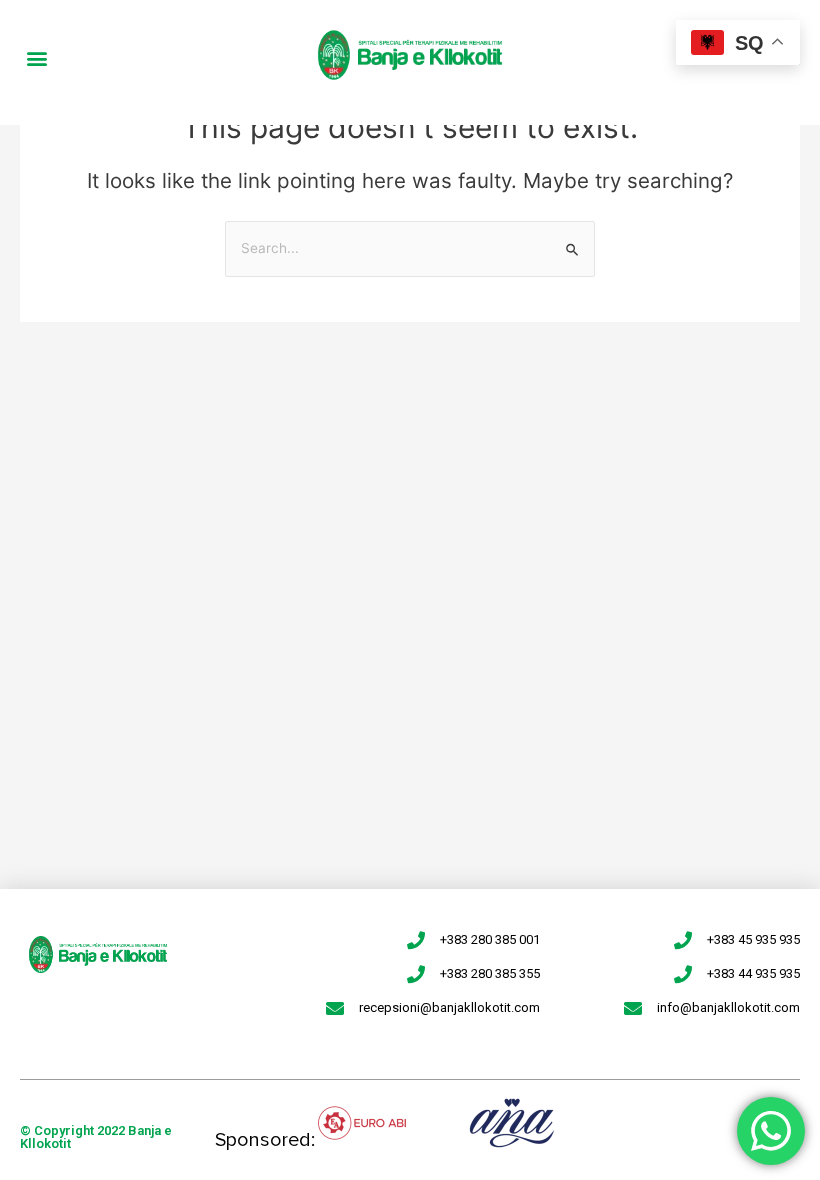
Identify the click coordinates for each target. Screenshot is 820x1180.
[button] (36, 57)
